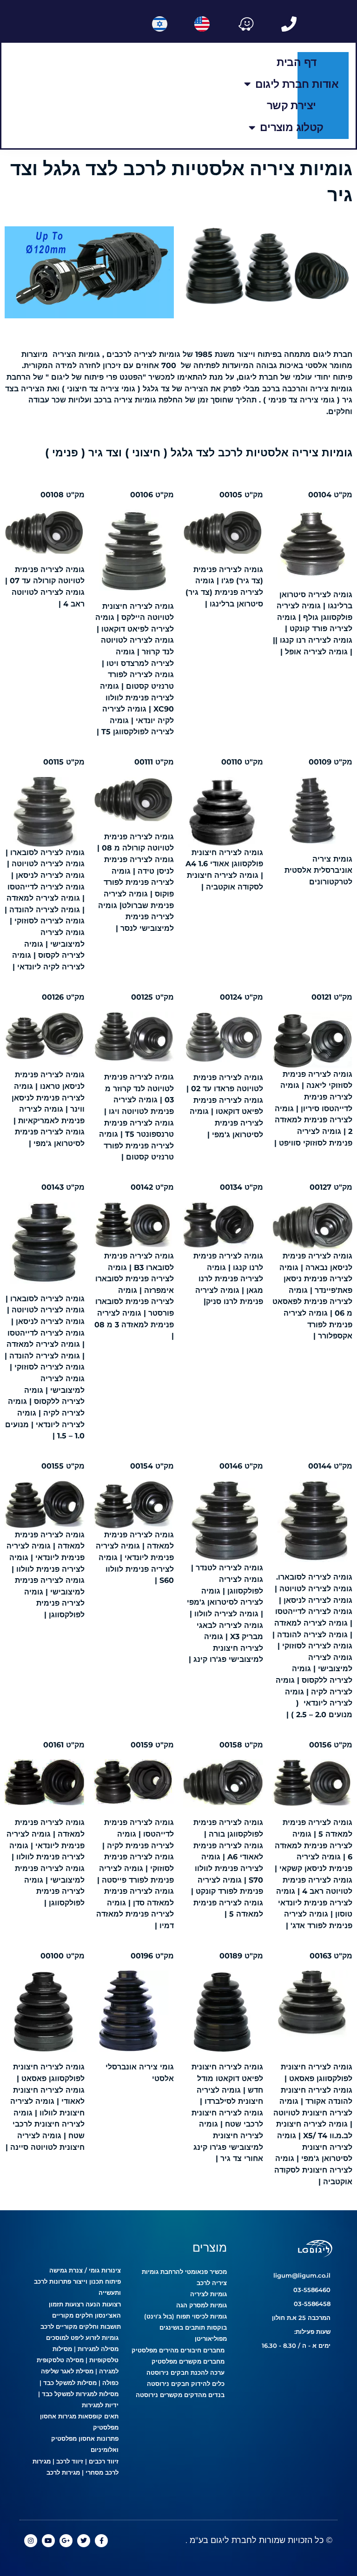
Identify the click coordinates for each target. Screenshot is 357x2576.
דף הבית (297, 62)
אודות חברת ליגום (297, 84)
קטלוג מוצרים (291, 127)
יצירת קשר (291, 105)
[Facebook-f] (101, 2541)
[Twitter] (84, 2541)
